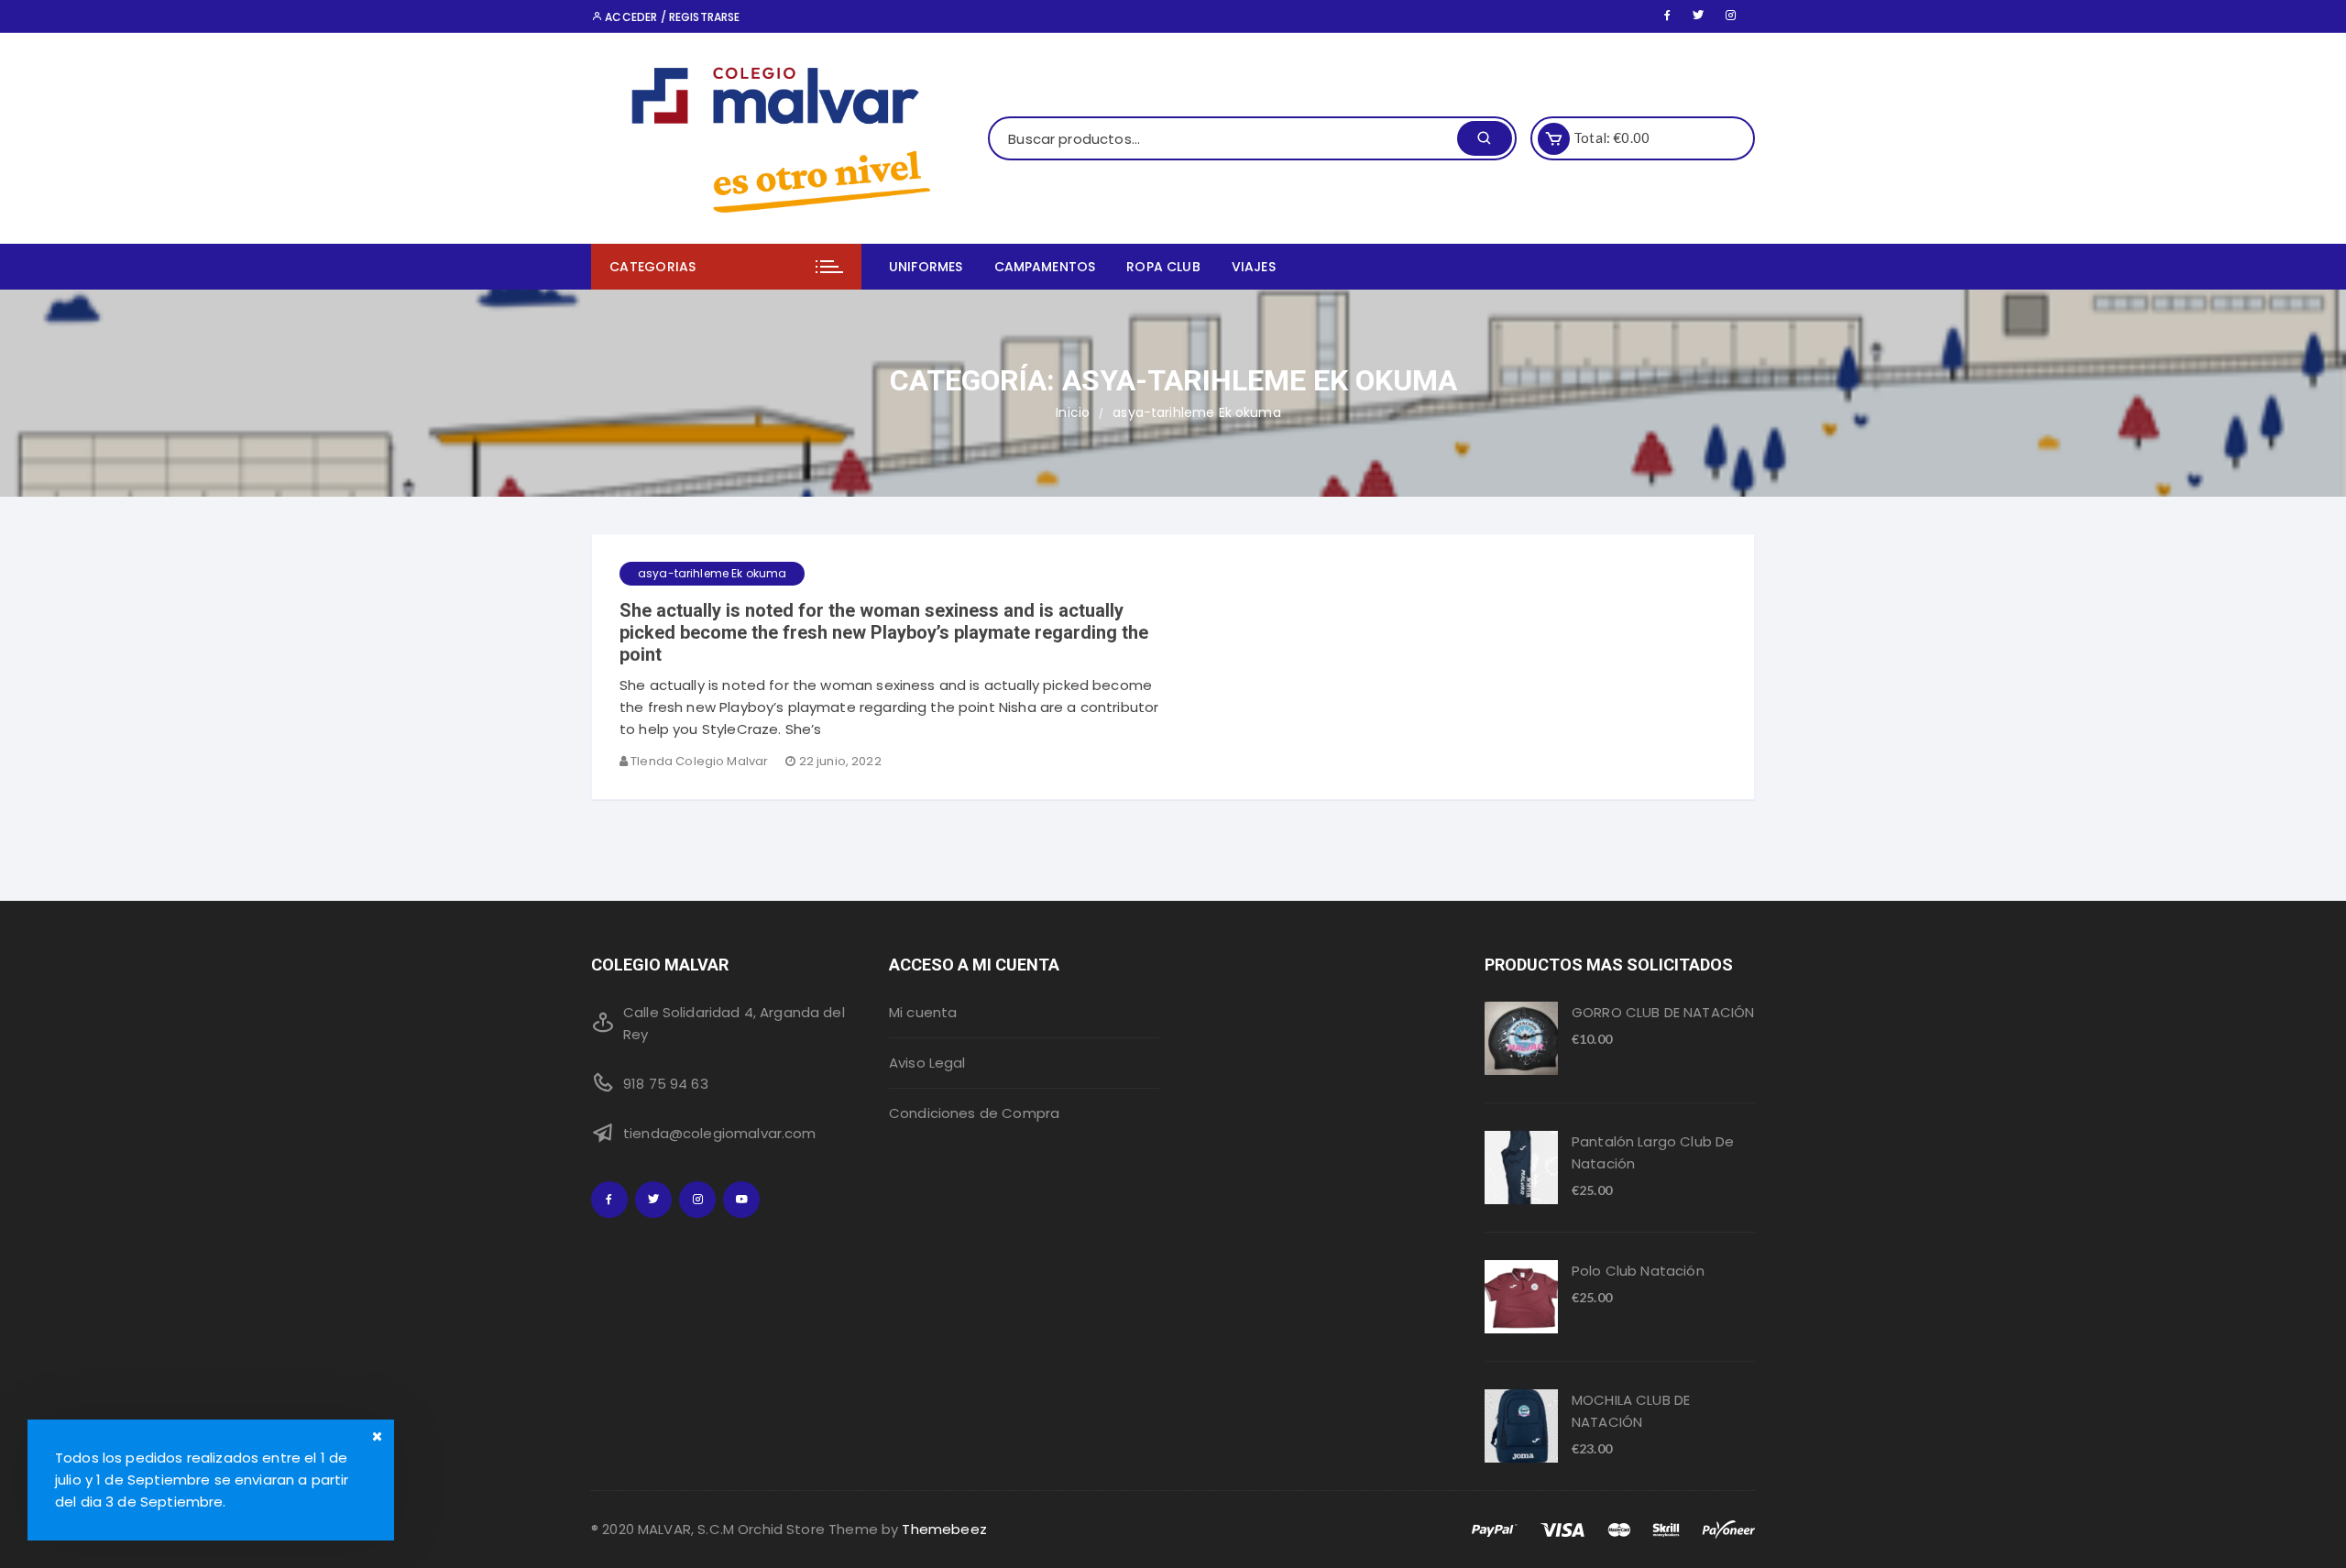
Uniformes (926, 267)
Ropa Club (1163, 267)
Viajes (1254, 267)
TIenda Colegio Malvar (699, 761)
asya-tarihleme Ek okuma (712, 573)
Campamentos (1045, 267)
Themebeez (944, 1529)
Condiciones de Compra (974, 1113)
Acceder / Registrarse (671, 17)
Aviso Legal (927, 1063)
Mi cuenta (923, 1012)
